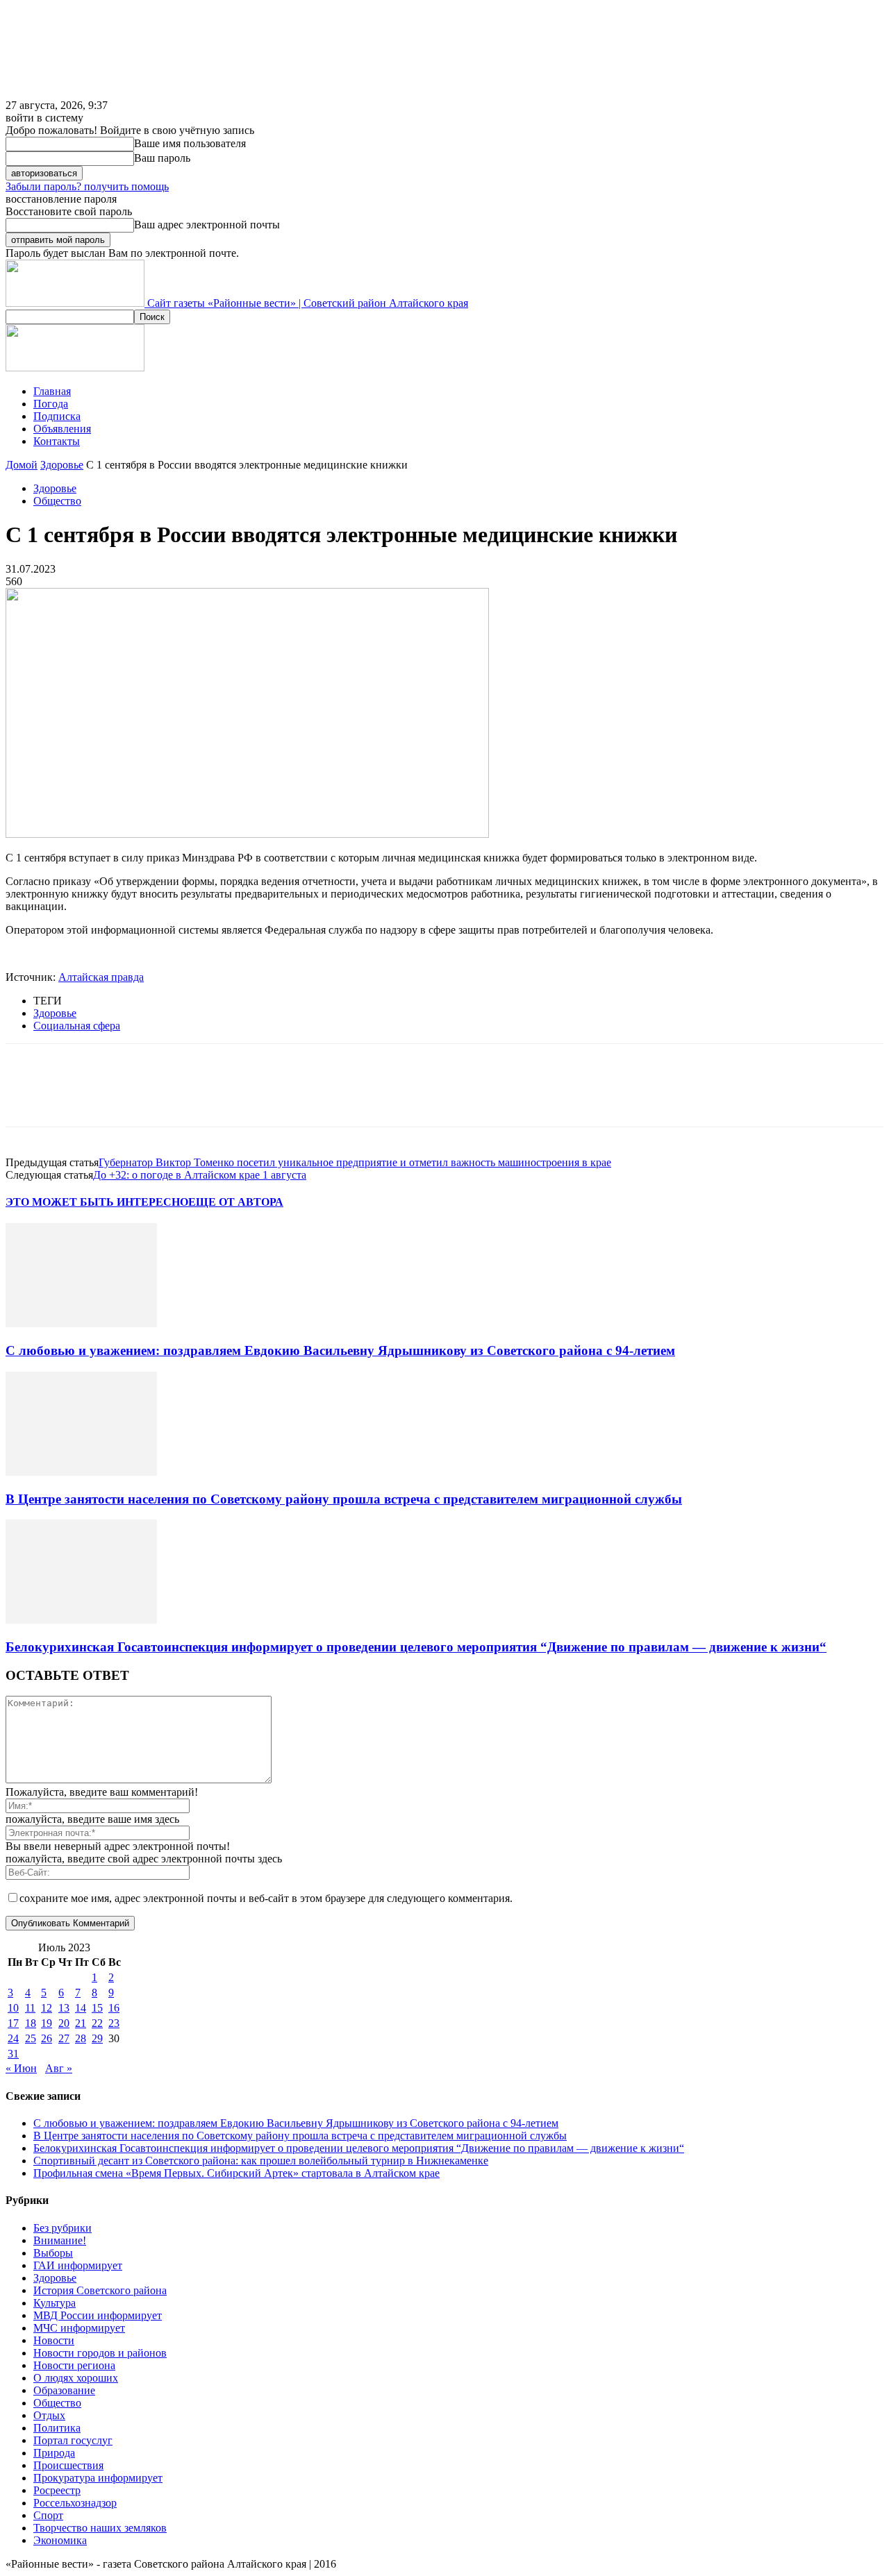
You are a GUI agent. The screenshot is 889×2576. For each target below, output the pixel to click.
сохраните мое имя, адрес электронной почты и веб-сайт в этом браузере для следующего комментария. (266, 1898)
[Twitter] (78, 1097)
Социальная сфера (77, 1026)
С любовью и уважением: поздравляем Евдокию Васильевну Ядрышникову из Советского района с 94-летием (340, 1350)
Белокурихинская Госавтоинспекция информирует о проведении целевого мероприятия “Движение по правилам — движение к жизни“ (416, 1647)
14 (81, 2008)
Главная (52, 391)
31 (13, 2054)
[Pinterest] (128, 1097)
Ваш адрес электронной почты (207, 225)
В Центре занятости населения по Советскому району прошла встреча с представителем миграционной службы (344, 1499)
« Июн (21, 2068)
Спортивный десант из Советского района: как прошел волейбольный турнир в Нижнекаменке (261, 2161)
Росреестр (57, 2490)
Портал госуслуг (73, 2440)
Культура (55, 2303)
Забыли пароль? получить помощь (87, 186)
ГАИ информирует (78, 2265)
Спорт (48, 2515)
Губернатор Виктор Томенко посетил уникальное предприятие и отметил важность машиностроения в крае (355, 1162)
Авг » (59, 2068)
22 (97, 2023)
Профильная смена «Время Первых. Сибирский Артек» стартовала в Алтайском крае (236, 2173)
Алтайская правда (101, 977)
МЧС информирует (79, 2328)
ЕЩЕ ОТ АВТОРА (236, 1202)
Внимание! (60, 2240)
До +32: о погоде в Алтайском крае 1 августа (200, 1175)
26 (47, 2038)
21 (81, 2023)
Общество (57, 501)
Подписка (57, 416)
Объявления (62, 429)
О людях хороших (76, 2378)
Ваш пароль (162, 158)
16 (114, 2008)
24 (13, 2038)
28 (81, 2038)
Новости (54, 2340)
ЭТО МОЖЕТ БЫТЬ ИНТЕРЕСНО (97, 1202)
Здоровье (62, 465)
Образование (64, 2390)
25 (31, 2038)
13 (64, 2008)
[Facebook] (28, 1097)
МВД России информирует (98, 2315)
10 (13, 2008)
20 (64, 2023)
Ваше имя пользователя (190, 143)
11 (30, 2008)
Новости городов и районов (100, 2353)
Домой (22, 465)
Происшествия (68, 2465)
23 (114, 2023)
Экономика (60, 2540)
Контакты (57, 441)
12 (47, 2008)
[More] (229, 1097)
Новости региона (74, 2365)
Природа (54, 2453)
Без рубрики (63, 2228)
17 (13, 2023)
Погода (51, 404)
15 (97, 2008)
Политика (57, 2428)
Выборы (53, 2253)
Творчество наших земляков (100, 2528)
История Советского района (100, 2290)
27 (64, 2038)
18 (31, 2023)
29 (97, 2038)
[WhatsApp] (178, 1097)
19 (47, 2023)
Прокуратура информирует (98, 2478)
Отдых (49, 2415)
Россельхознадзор (75, 2503)
